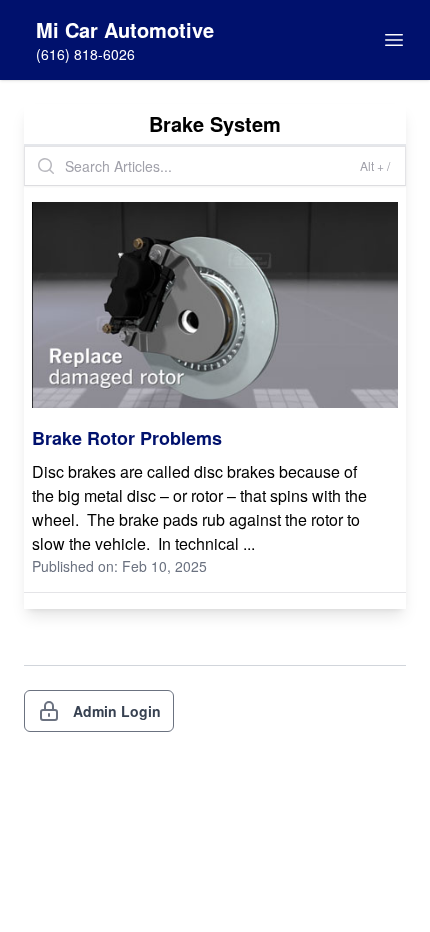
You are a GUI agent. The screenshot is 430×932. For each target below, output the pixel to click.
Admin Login (117, 711)
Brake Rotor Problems (127, 438)
